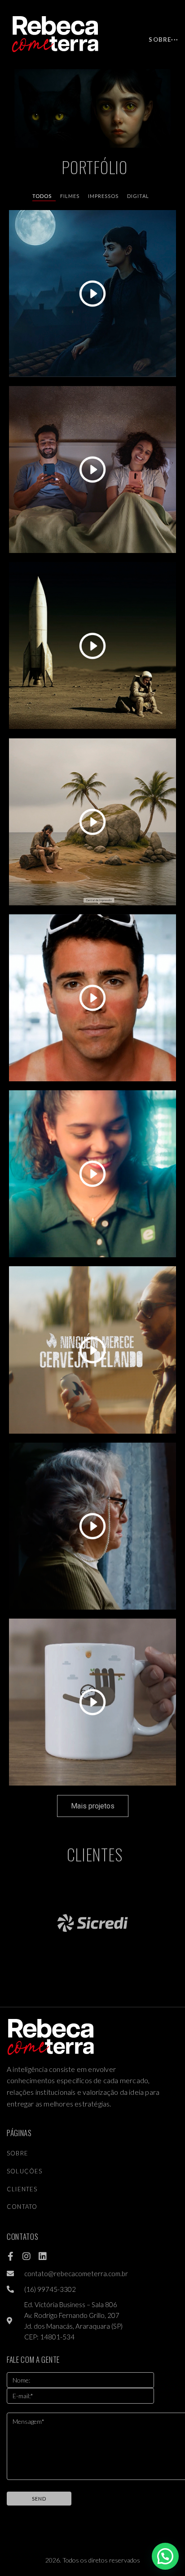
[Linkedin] (43, 2256)
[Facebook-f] (10, 2256)
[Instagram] (26, 2256)
